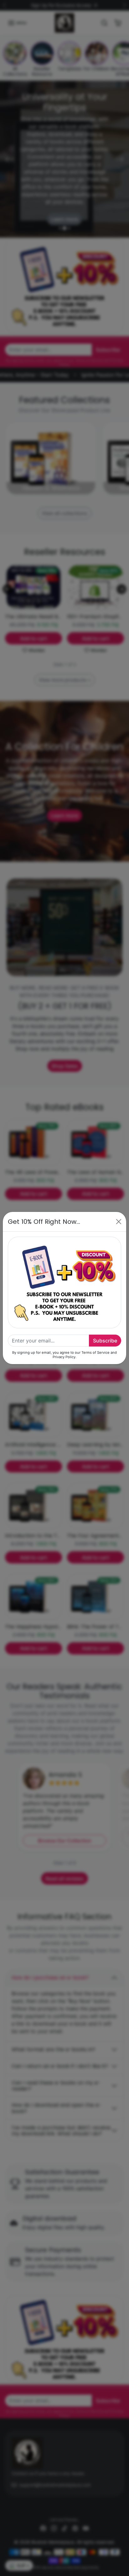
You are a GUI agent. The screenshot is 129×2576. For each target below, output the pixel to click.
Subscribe (105, 1341)
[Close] (119, 1222)
